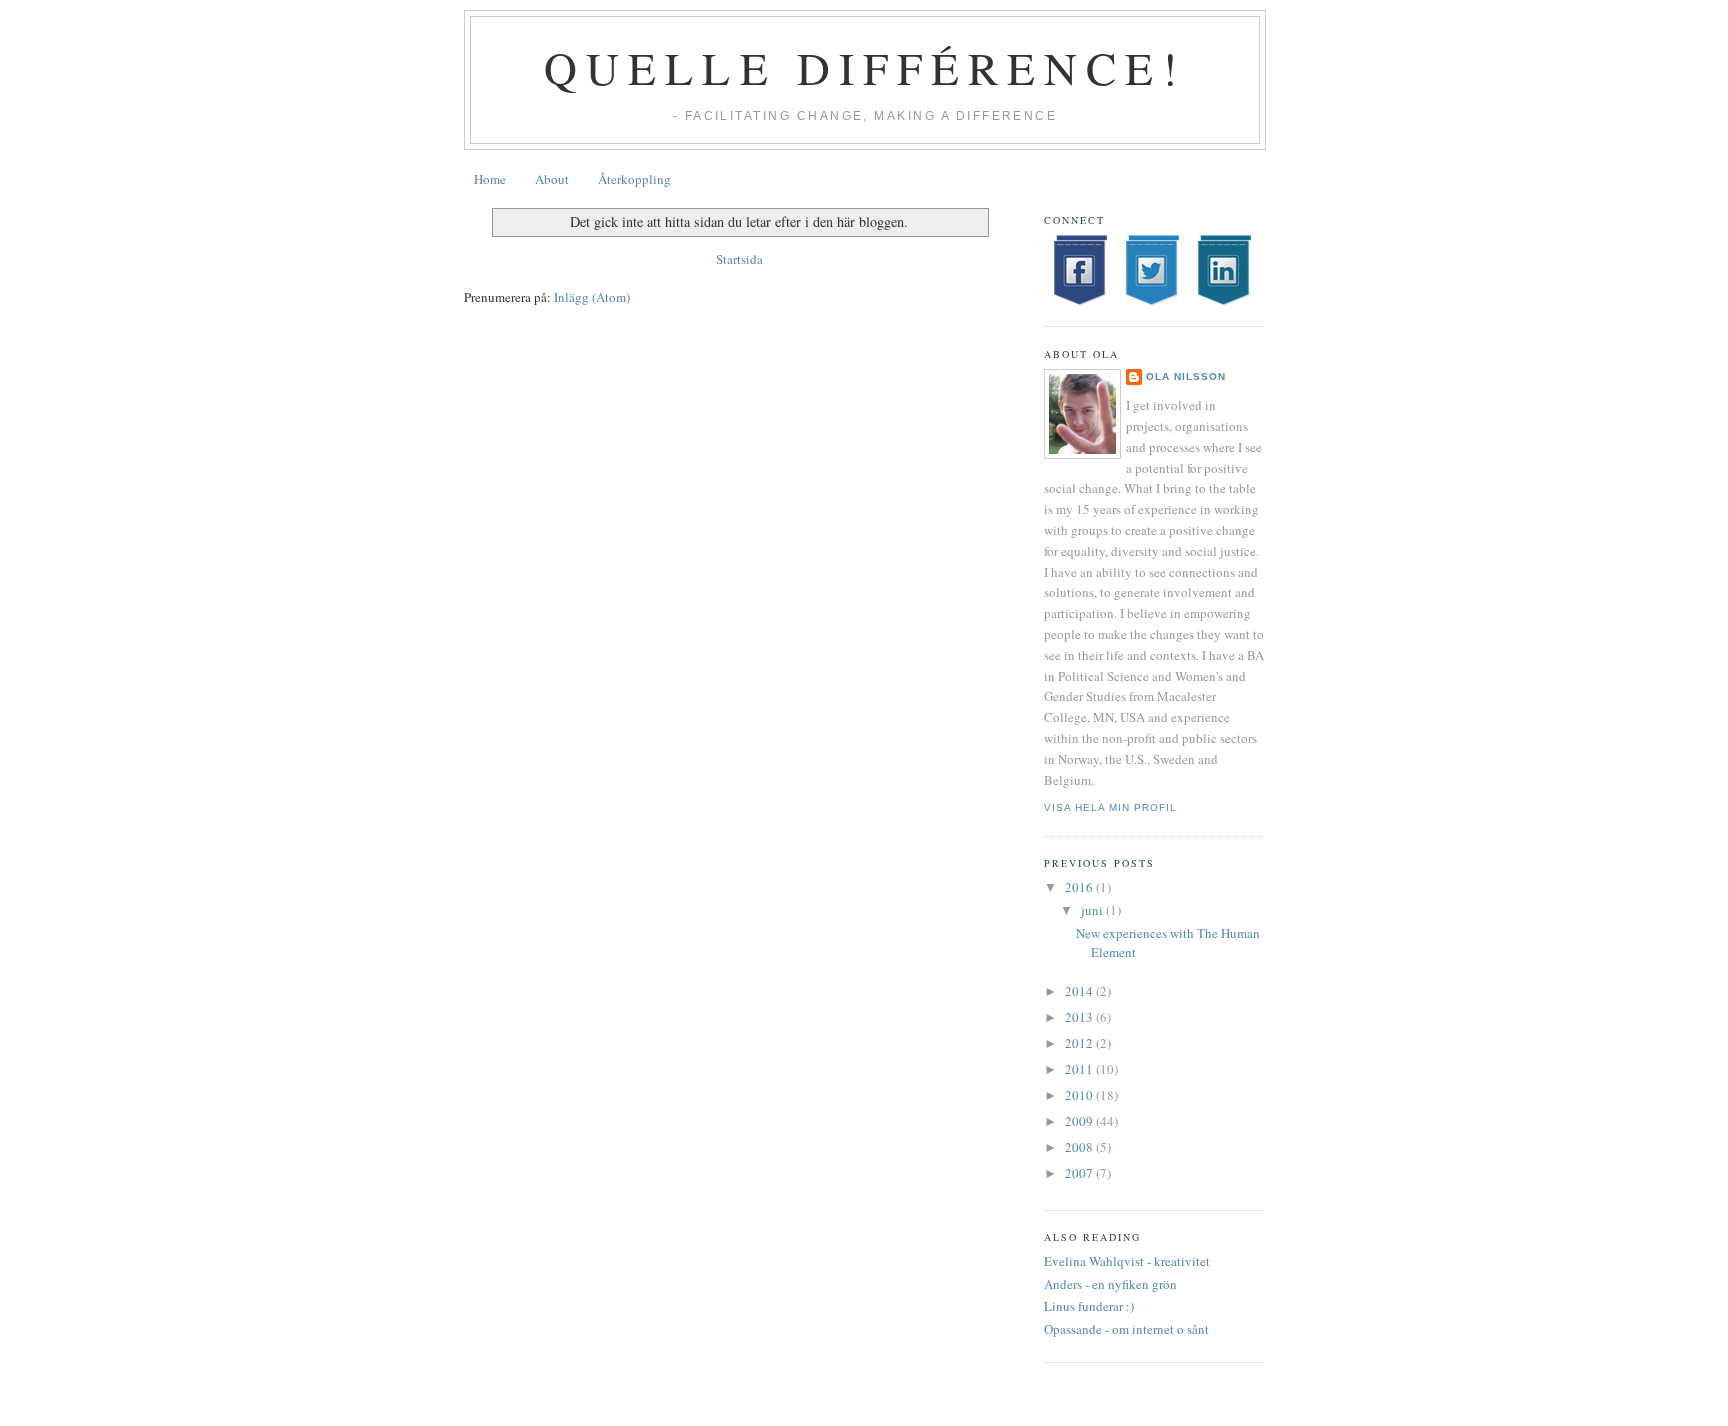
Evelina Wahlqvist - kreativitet (1127, 1261)
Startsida (739, 259)
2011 (1080, 1069)
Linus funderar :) (1089, 1306)
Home (490, 179)
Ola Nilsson (1186, 376)
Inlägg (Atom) (592, 297)
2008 (1080, 1147)
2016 (1080, 887)
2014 (1080, 991)
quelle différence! (865, 67)
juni (1093, 910)
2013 (1080, 1017)
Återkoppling (634, 179)
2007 (1080, 1173)
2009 (1080, 1121)
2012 (1080, 1043)
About (552, 179)
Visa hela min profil (1110, 807)
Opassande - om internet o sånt (1126, 1329)
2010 (1080, 1095)
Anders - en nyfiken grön (1110, 1284)
